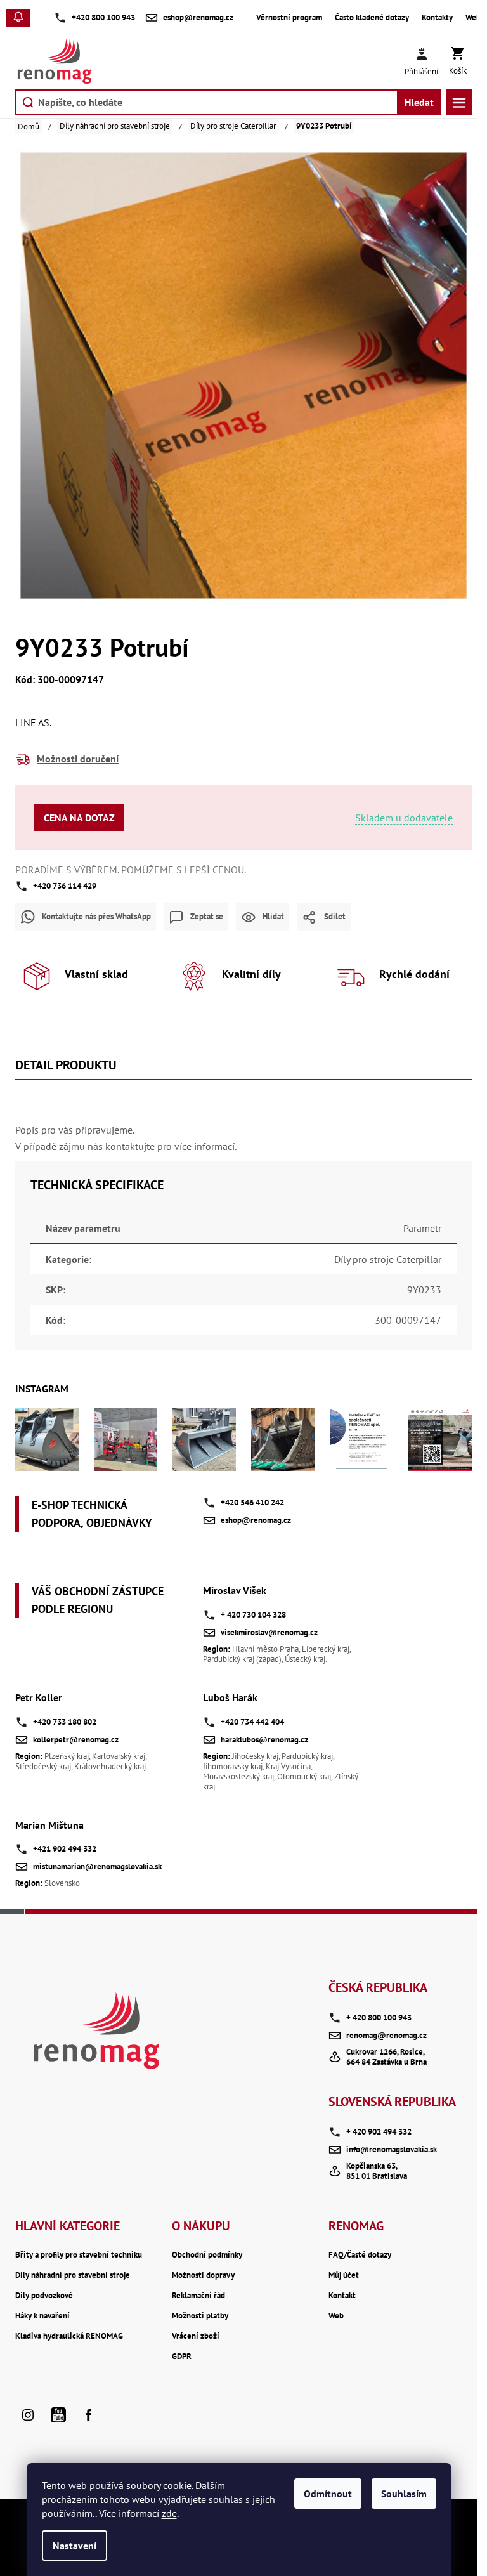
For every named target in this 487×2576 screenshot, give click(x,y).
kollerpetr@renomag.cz (76, 1740)
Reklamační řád (198, 2296)
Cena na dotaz (79, 818)
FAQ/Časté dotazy (360, 2255)
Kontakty (437, 18)
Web (473, 18)
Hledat (419, 102)
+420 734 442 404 (252, 1722)
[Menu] (459, 102)
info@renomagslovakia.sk (392, 2149)
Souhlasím (404, 2494)
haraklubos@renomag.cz (264, 1740)
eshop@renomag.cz (256, 1520)
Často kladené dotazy (372, 18)
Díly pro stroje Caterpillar (388, 1259)
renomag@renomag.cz (386, 2035)
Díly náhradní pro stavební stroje (73, 2275)
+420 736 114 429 (65, 886)
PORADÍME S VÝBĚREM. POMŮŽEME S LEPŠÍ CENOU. (131, 870)
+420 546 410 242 (252, 1502)
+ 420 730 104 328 (253, 1615)
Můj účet (344, 2275)
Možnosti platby (200, 2316)
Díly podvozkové (44, 2296)
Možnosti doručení (78, 759)
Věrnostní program (289, 18)
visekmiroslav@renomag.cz (269, 1632)
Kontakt (342, 2296)
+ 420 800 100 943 (379, 2017)
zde (169, 2513)
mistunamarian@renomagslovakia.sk (97, 1867)
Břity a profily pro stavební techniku (79, 2255)
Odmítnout (328, 2494)
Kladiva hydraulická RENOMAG (69, 2336)
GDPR (182, 2357)
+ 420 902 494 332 (379, 2132)
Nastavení (75, 2546)
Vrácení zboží (196, 2336)
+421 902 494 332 (65, 1849)
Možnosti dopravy (203, 2275)
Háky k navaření (42, 2316)
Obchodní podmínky (207, 2255)
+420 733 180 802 (65, 1722)
